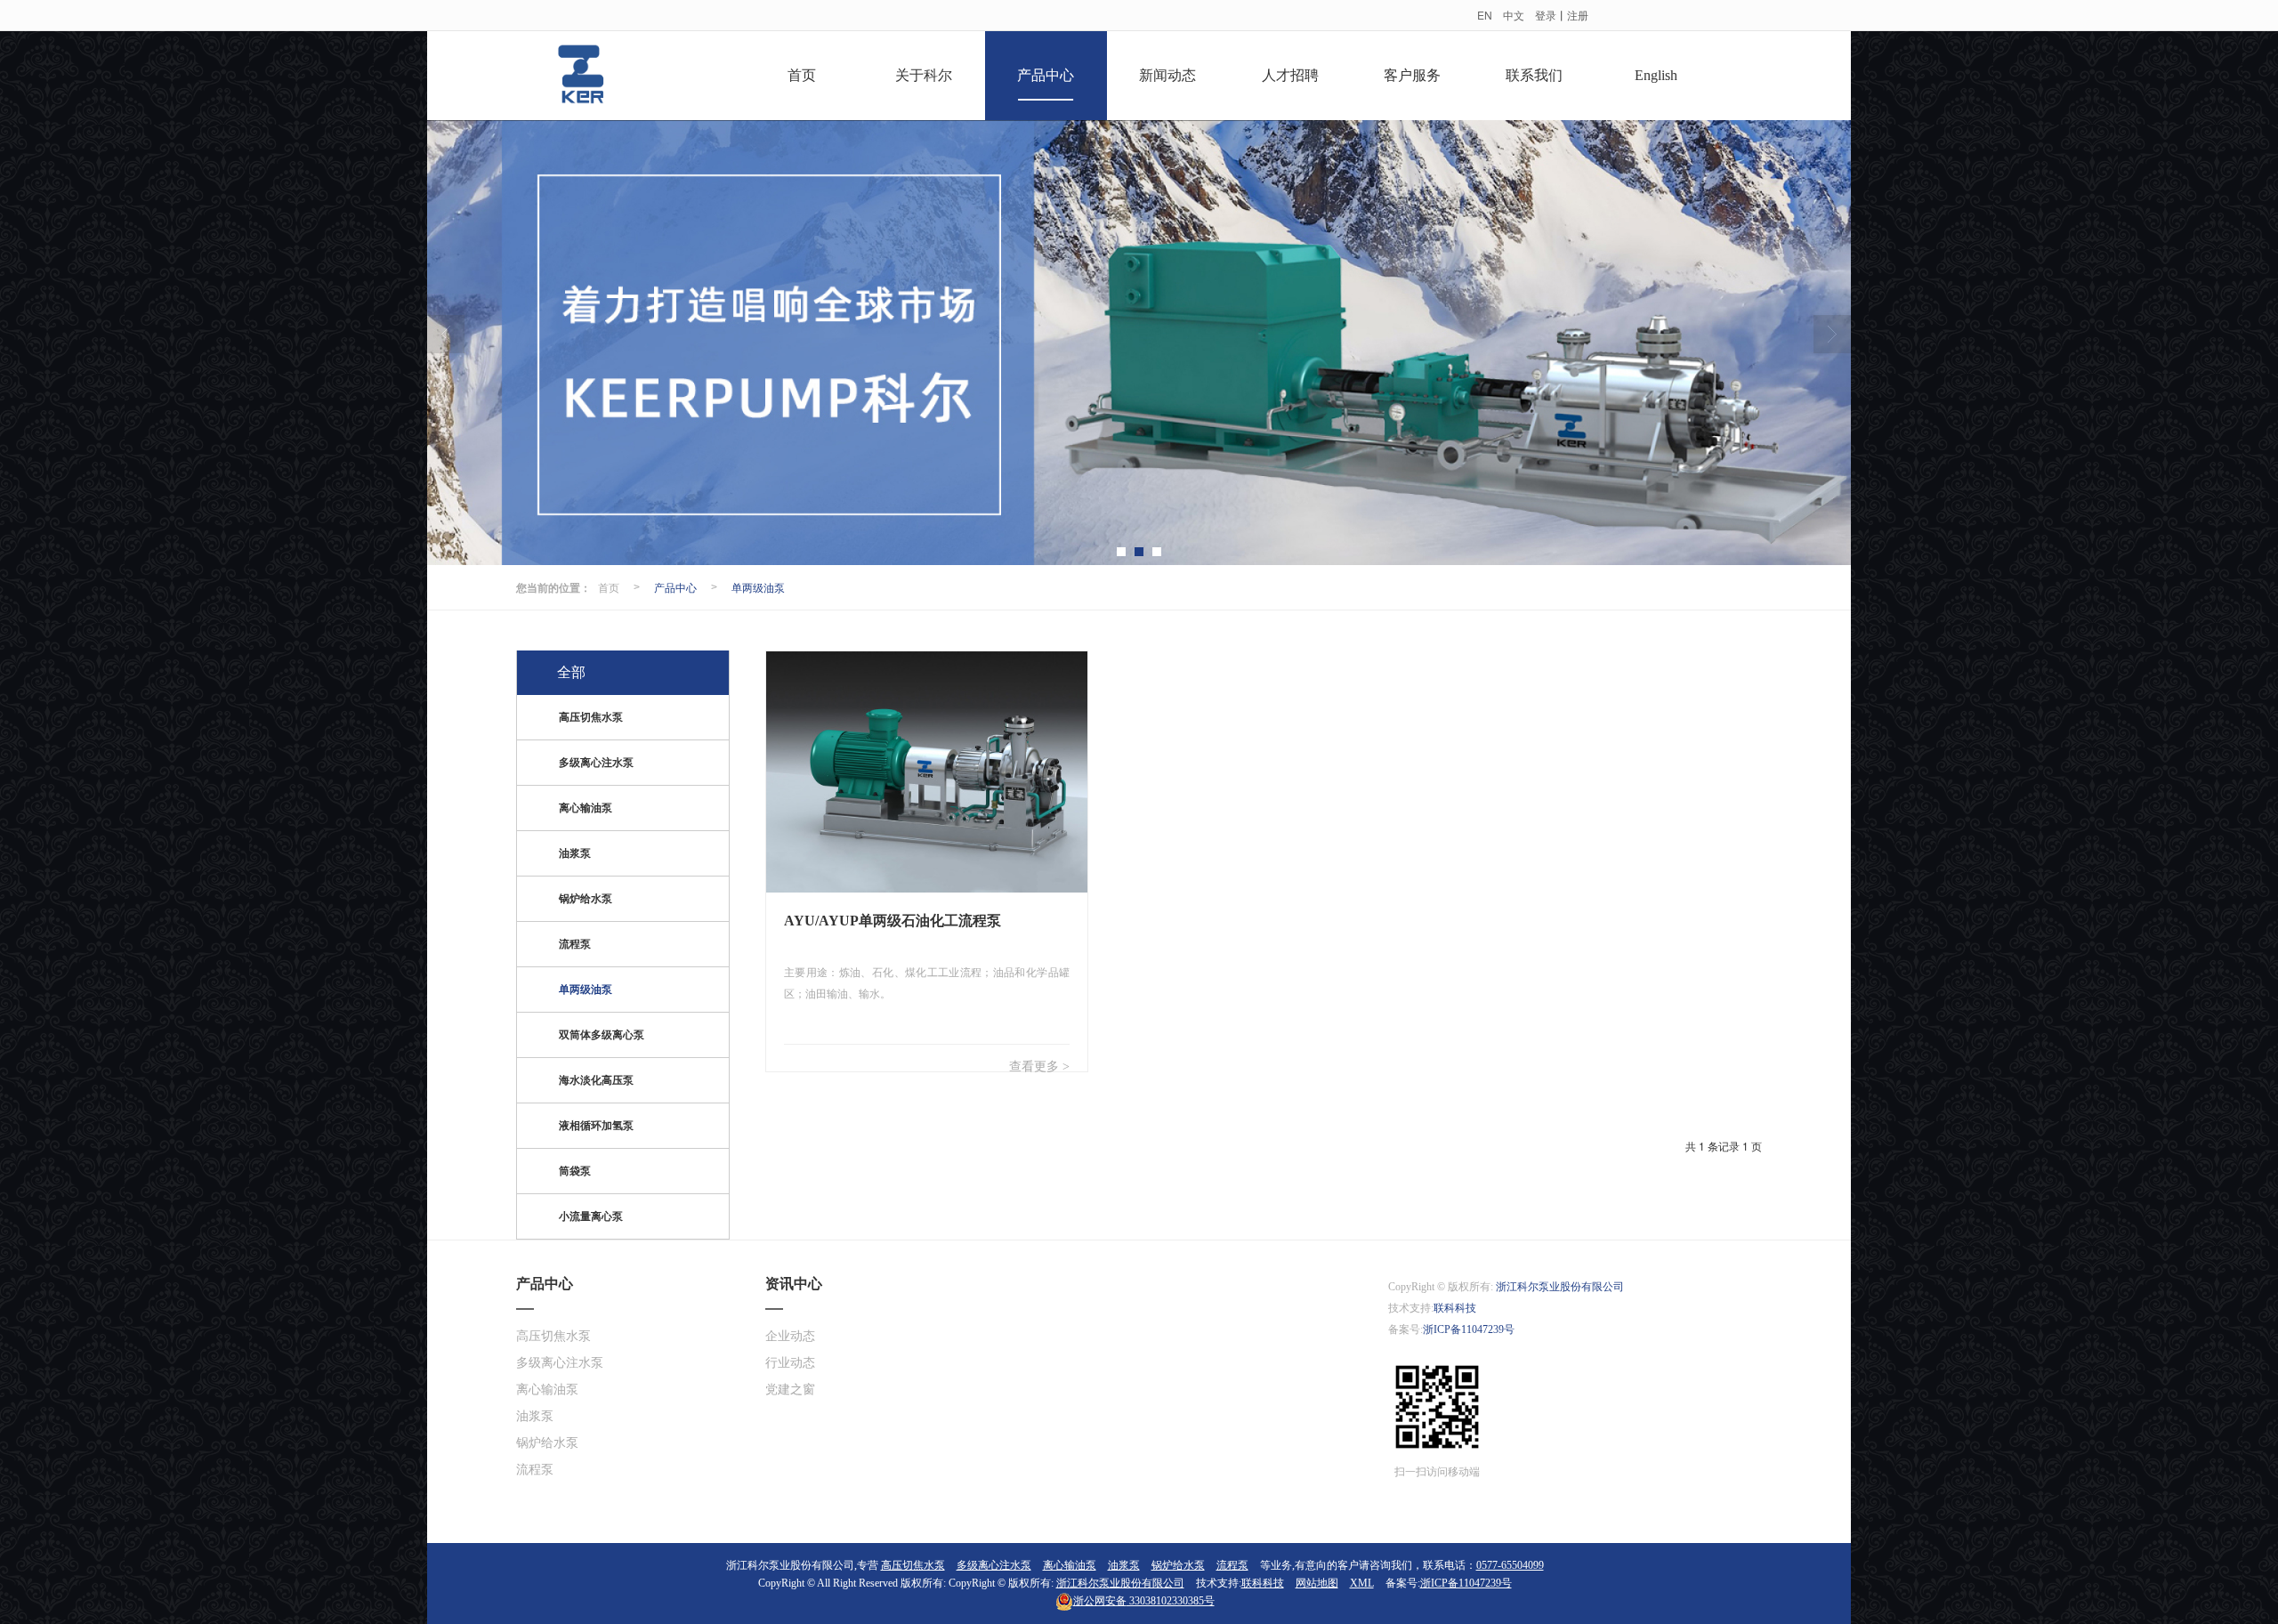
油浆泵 (575, 853)
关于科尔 (924, 75)
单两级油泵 (758, 587)
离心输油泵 (586, 808)
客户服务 (1412, 75)
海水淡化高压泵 (596, 1080)
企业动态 (790, 1336)
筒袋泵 (575, 1171)
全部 (571, 672)
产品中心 (1046, 75)
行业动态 (790, 1363)
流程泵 (575, 944)
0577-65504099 (1510, 1565)
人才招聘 (1290, 75)
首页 (802, 75)
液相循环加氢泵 (596, 1126)
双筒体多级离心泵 (602, 1035)
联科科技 (1455, 1308)
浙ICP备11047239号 (1469, 1329)
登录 (1546, 15)
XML (1362, 1583)
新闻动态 (1167, 75)
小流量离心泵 (591, 1216)
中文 (1514, 15)
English (1656, 75)
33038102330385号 (1144, 1601)
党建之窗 (790, 1390)
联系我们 (1534, 75)
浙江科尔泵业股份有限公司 (1560, 1287)
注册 (1578, 15)
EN (1485, 15)
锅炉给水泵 (586, 899)
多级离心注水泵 (596, 763)
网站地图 (1317, 1583)
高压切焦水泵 (591, 717)
